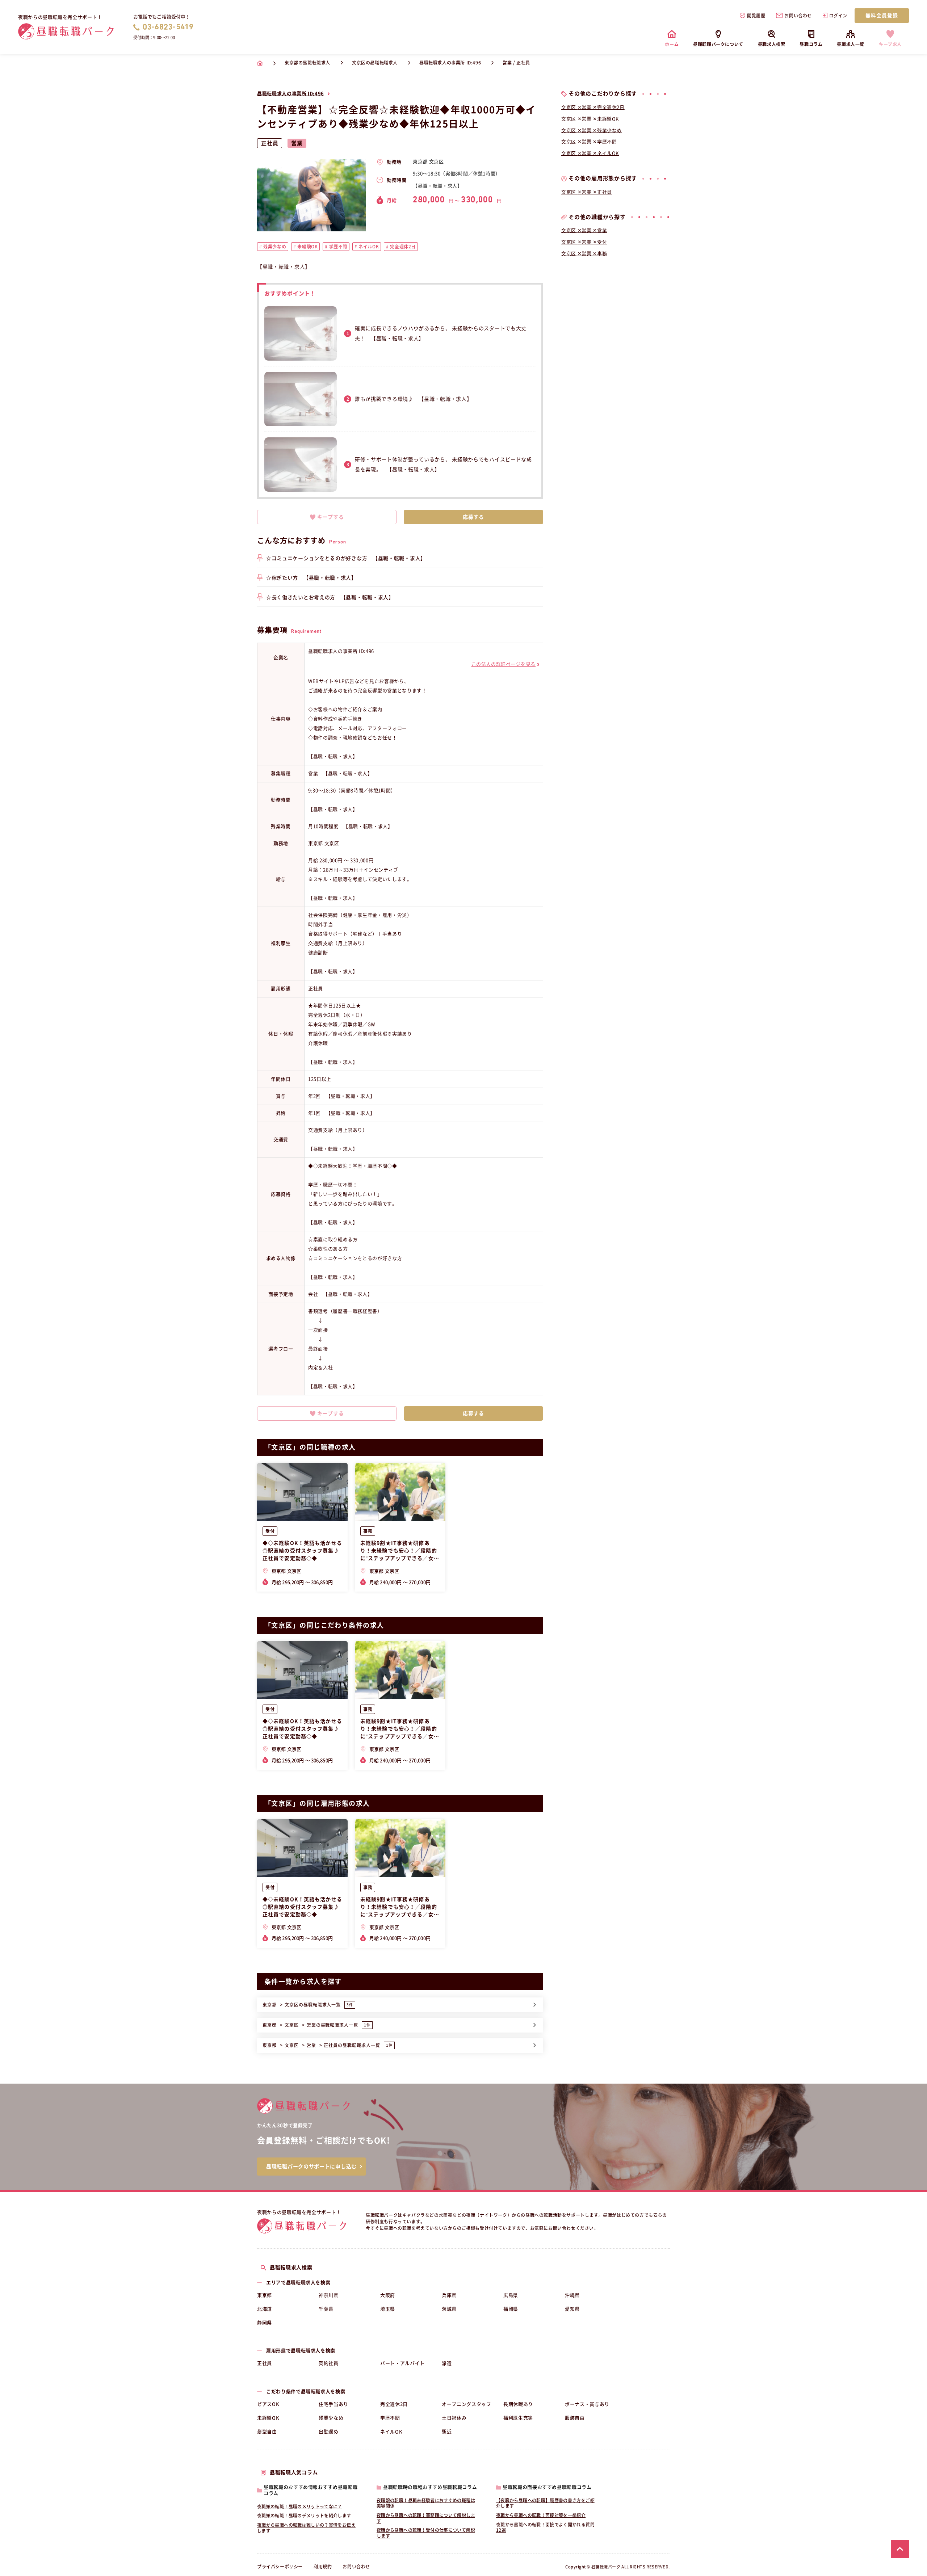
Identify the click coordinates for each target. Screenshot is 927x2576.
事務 (368, 1531)
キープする (331, 517)
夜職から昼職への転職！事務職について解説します (426, 2518)
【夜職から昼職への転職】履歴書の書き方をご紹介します (545, 2503)
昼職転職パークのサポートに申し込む (311, 2167)
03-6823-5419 (168, 27)
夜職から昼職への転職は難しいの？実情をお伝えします (306, 2528)
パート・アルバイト (402, 2363)
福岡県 (511, 2309)
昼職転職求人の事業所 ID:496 (291, 94)
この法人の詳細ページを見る (504, 664)
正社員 (265, 2363)
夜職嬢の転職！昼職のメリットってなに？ (300, 2506)
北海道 (265, 2309)
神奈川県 (329, 2295)
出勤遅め (329, 2432)
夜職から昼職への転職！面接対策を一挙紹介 (541, 2515)
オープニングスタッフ (467, 2404)
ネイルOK (391, 2432)
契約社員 (329, 2363)
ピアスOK (268, 2404)
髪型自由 (267, 2432)
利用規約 (323, 2567)
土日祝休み (454, 2418)
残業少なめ (331, 2418)
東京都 (265, 2295)
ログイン (838, 16)
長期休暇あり (518, 2404)
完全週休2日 (394, 2404)
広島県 (511, 2295)
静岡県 (265, 2323)
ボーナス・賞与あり (587, 2404)
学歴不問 (390, 2418)
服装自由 (575, 2418)
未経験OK (268, 2418)
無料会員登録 (882, 16)
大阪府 (388, 2295)
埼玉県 (388, 2309)
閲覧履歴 (756, 16)
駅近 (447, 2432)
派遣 (447, 2363)
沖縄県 (572, 2295)
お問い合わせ (798, 16)
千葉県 (326, 2309)
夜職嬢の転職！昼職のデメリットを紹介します (304, 2516)
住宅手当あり (334, 2404)
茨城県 (449, 2309)
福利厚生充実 (518, 2418)
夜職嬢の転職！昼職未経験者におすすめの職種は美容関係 (426, 2503)
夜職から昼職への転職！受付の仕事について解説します (426, 2533)
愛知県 (572, 2309)
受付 (270, 1531)
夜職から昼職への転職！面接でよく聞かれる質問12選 (545, 2527)
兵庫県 (449, 2295)
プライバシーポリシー (280, 2567)
